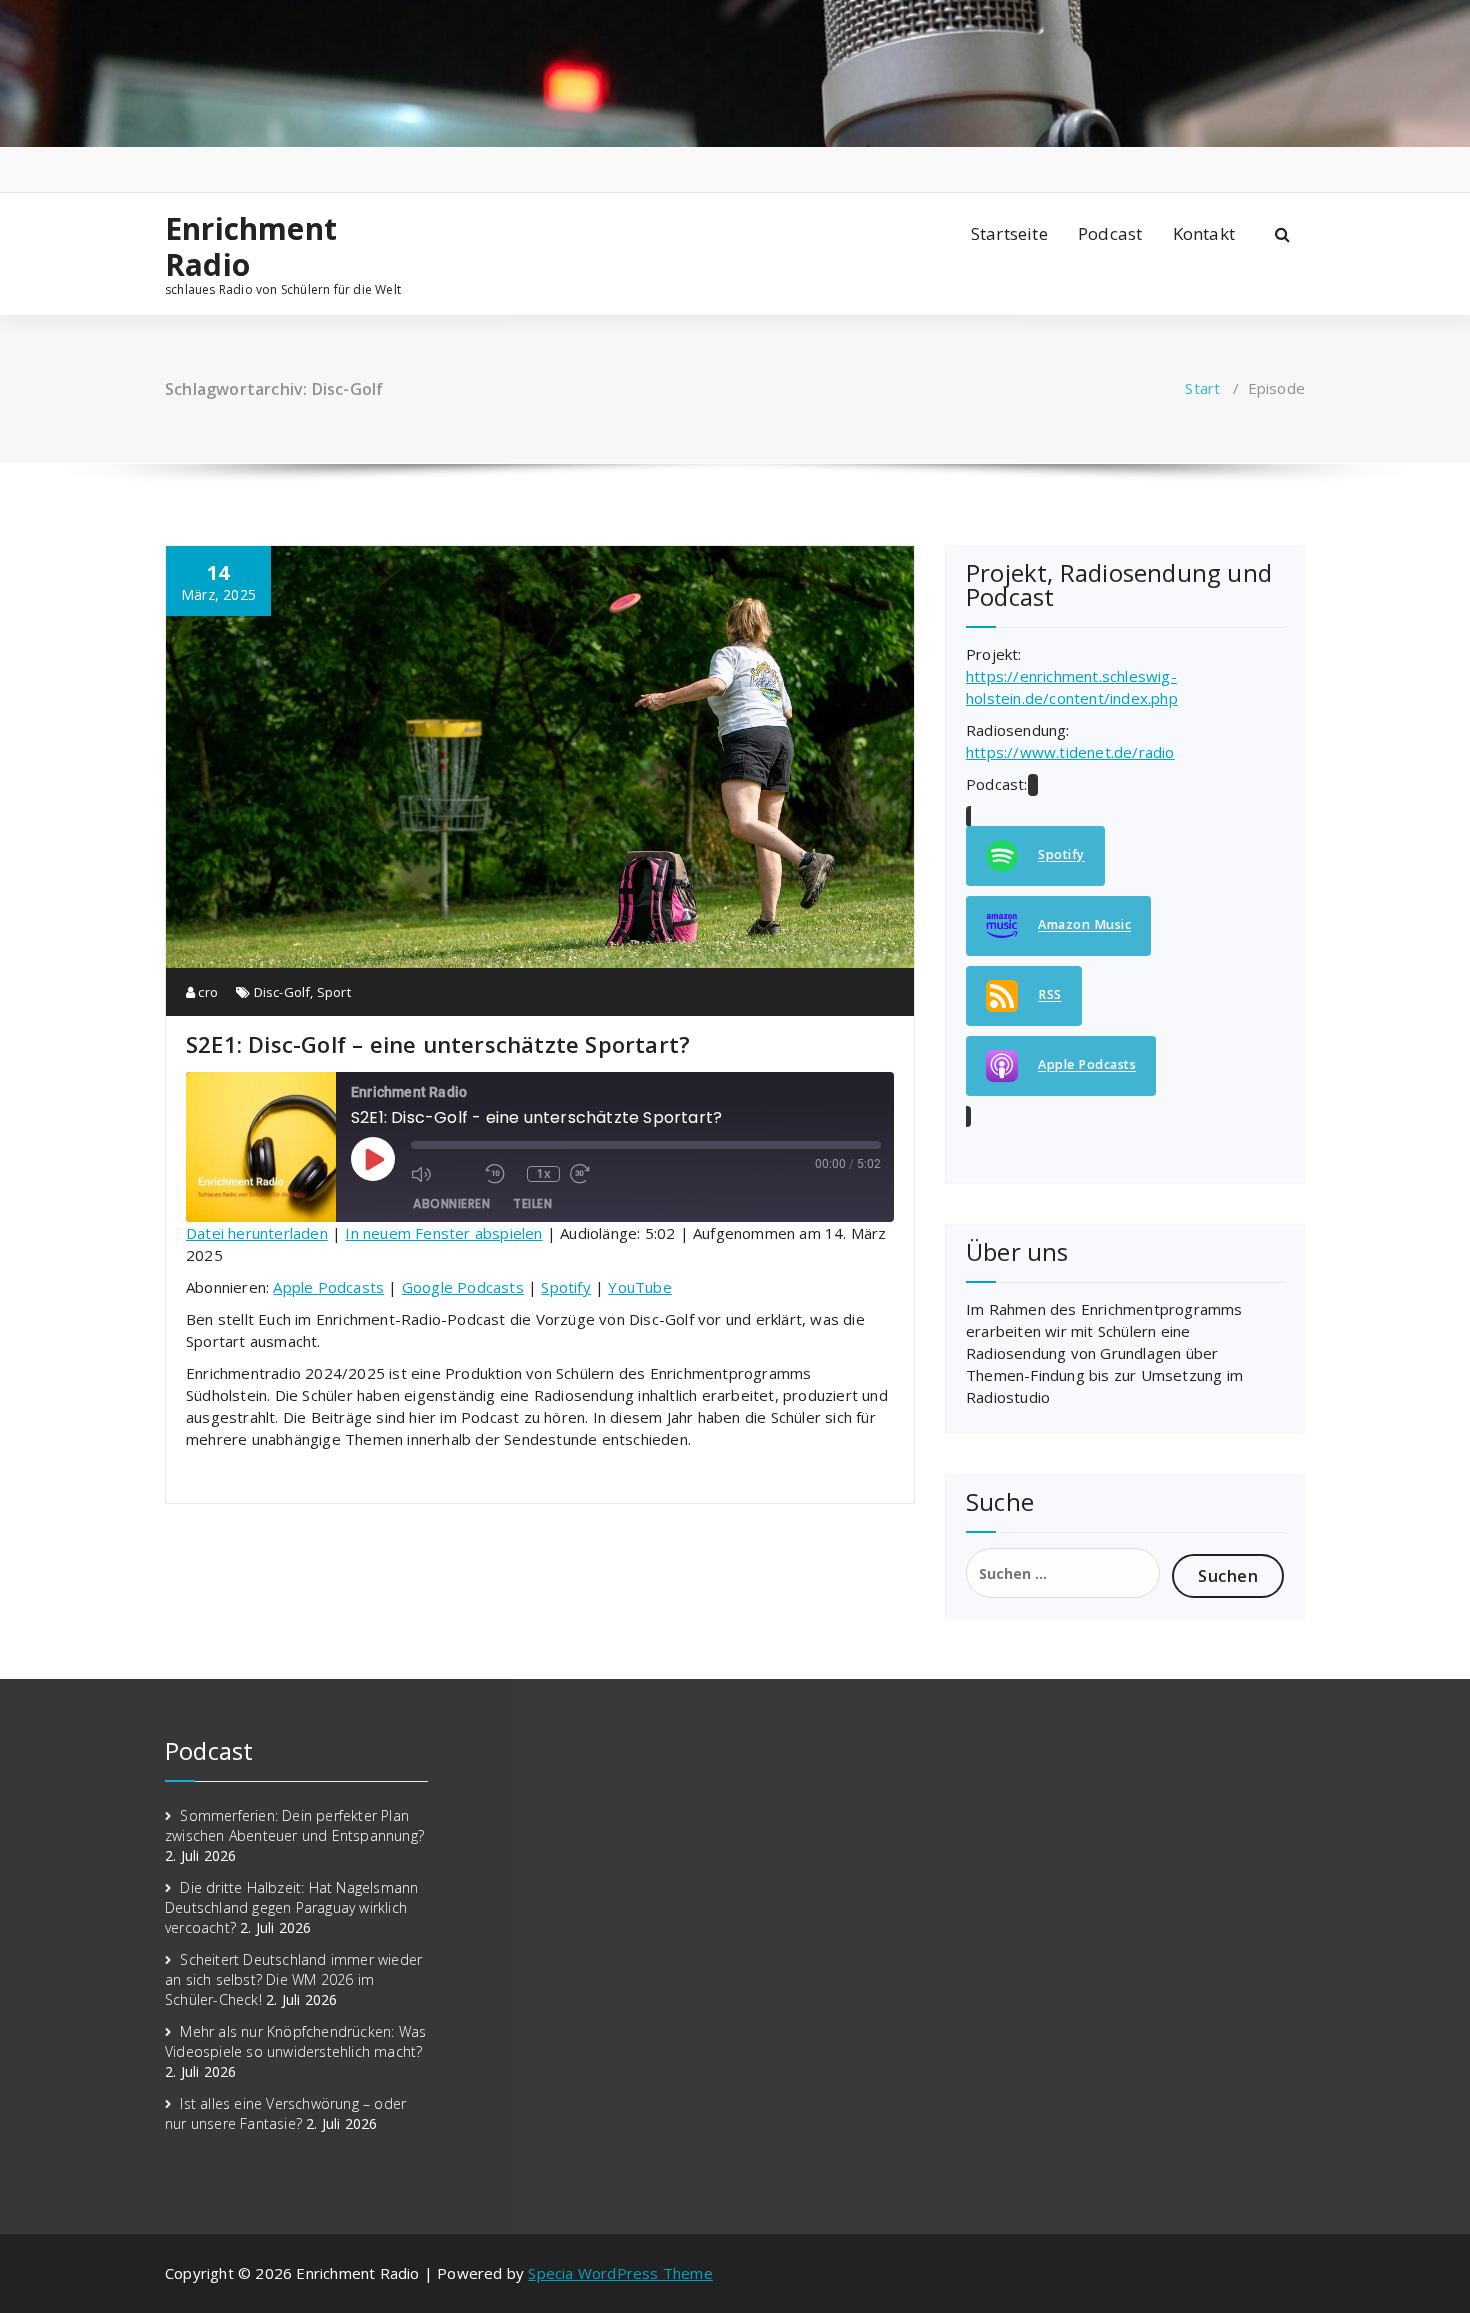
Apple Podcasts (328, 1287)
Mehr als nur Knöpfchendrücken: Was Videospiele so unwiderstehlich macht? (295, 2041)
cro (206, 992)
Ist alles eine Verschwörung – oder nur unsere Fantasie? (285, 2113)
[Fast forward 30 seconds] (602, 1174)
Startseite (1009, 233)
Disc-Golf (282, 992)
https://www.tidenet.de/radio (1070, 752)
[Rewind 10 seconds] (501, 1174)
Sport (334, 992)
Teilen (532, 1203)
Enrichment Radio (251, 247)
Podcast (1110, 233)
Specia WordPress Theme (620, 2273)
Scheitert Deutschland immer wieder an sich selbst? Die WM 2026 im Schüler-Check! (293, 1979)
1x (543, 1174)
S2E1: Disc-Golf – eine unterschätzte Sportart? (438, 1044)
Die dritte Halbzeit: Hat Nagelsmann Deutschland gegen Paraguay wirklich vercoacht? (291, 1907)
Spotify (565, 1287)
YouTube (639, 1287)
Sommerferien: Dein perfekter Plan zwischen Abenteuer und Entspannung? (294, 1825)
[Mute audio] (443, 1174)
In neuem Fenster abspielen (443, 1233)
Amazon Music (1084, 925)
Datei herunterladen (257, 1233)
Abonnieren (451, 1203)
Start (1202, 388)
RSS (1050, 995)
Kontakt (1204, 233)
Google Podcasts (463, 1287)
